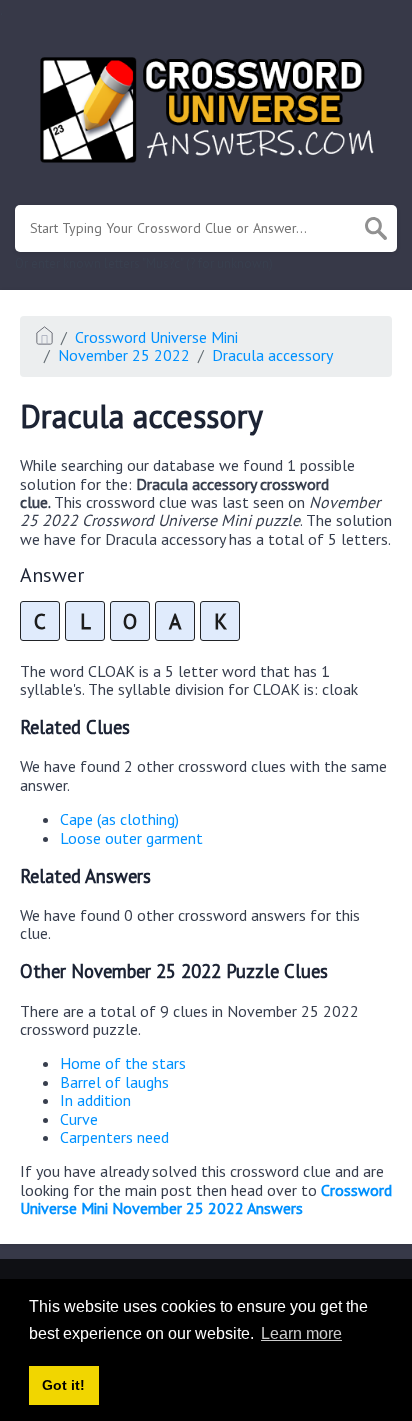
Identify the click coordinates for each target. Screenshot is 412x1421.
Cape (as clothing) (119, 819)
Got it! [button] (63, 1385)
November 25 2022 (124, 355)
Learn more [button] (301, 1333)
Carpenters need (114, 1137)
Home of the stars (123, 1063)
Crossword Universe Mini (156, 337)
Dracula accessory (272, 355)
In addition (95, 1100)
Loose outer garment (131, 838)
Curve (79, 1119)
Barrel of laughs (114, 1082)
